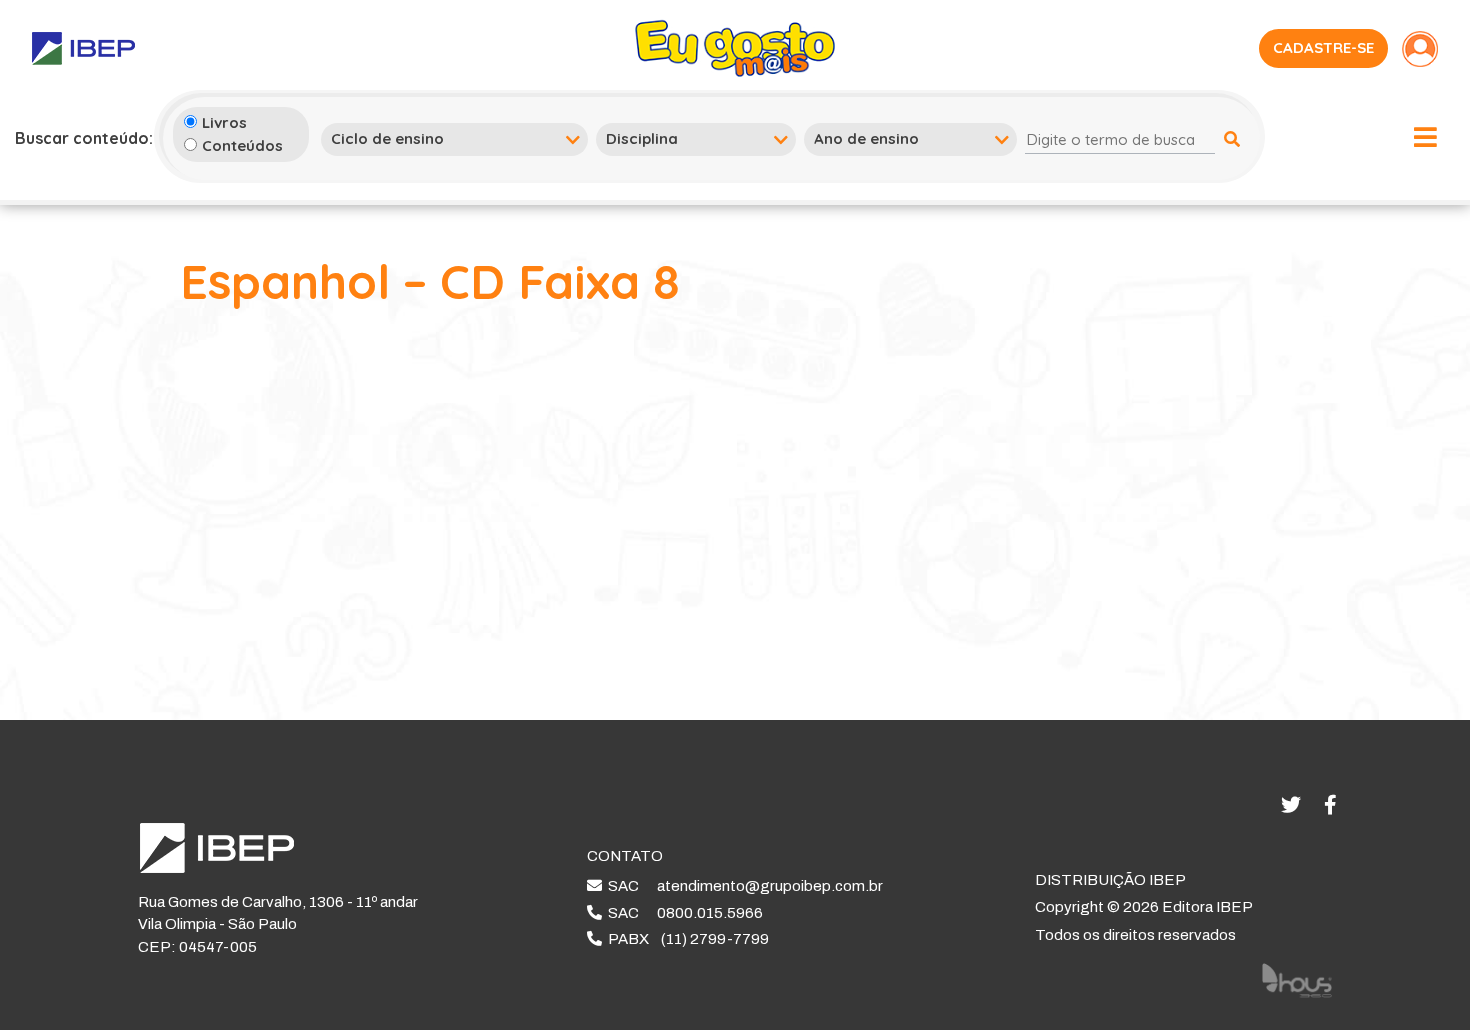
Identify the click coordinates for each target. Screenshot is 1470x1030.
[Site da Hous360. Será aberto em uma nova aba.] (1297, 980)
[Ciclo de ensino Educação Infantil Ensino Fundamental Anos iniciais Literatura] (454, 138)
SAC (742, 886)
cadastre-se (1323, 47)
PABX (685, 939)
